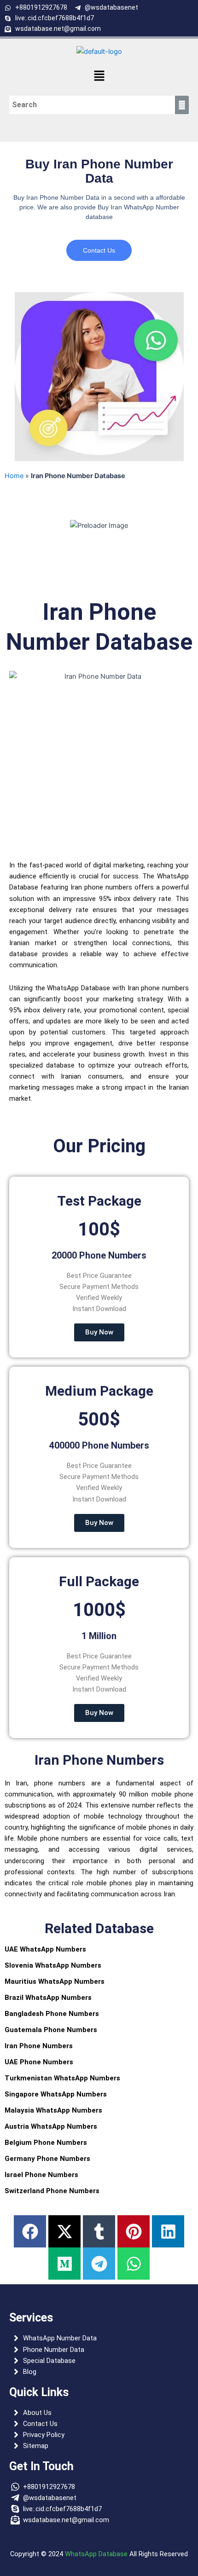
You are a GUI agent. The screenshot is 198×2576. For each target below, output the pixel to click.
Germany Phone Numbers (47, 2159)
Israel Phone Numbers (41, 2175)
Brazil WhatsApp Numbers (48, 1998)
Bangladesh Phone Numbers (52, 2014)
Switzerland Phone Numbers (52, 2191)
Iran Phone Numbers (39, 2046)
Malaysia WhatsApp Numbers (53, 2110)
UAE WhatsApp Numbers (45, 1949)
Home (14, 476)
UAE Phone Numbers (39, 2062)
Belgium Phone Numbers (46, 2143)
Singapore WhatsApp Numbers (56, 2094)
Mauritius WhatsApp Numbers (55, 1981)
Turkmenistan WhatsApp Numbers (62, 2078)
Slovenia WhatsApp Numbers (53, 1965)
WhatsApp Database (96, 2554)
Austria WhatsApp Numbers (51, 2126)
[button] (99, 76)
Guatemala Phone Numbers (51, 2030)
